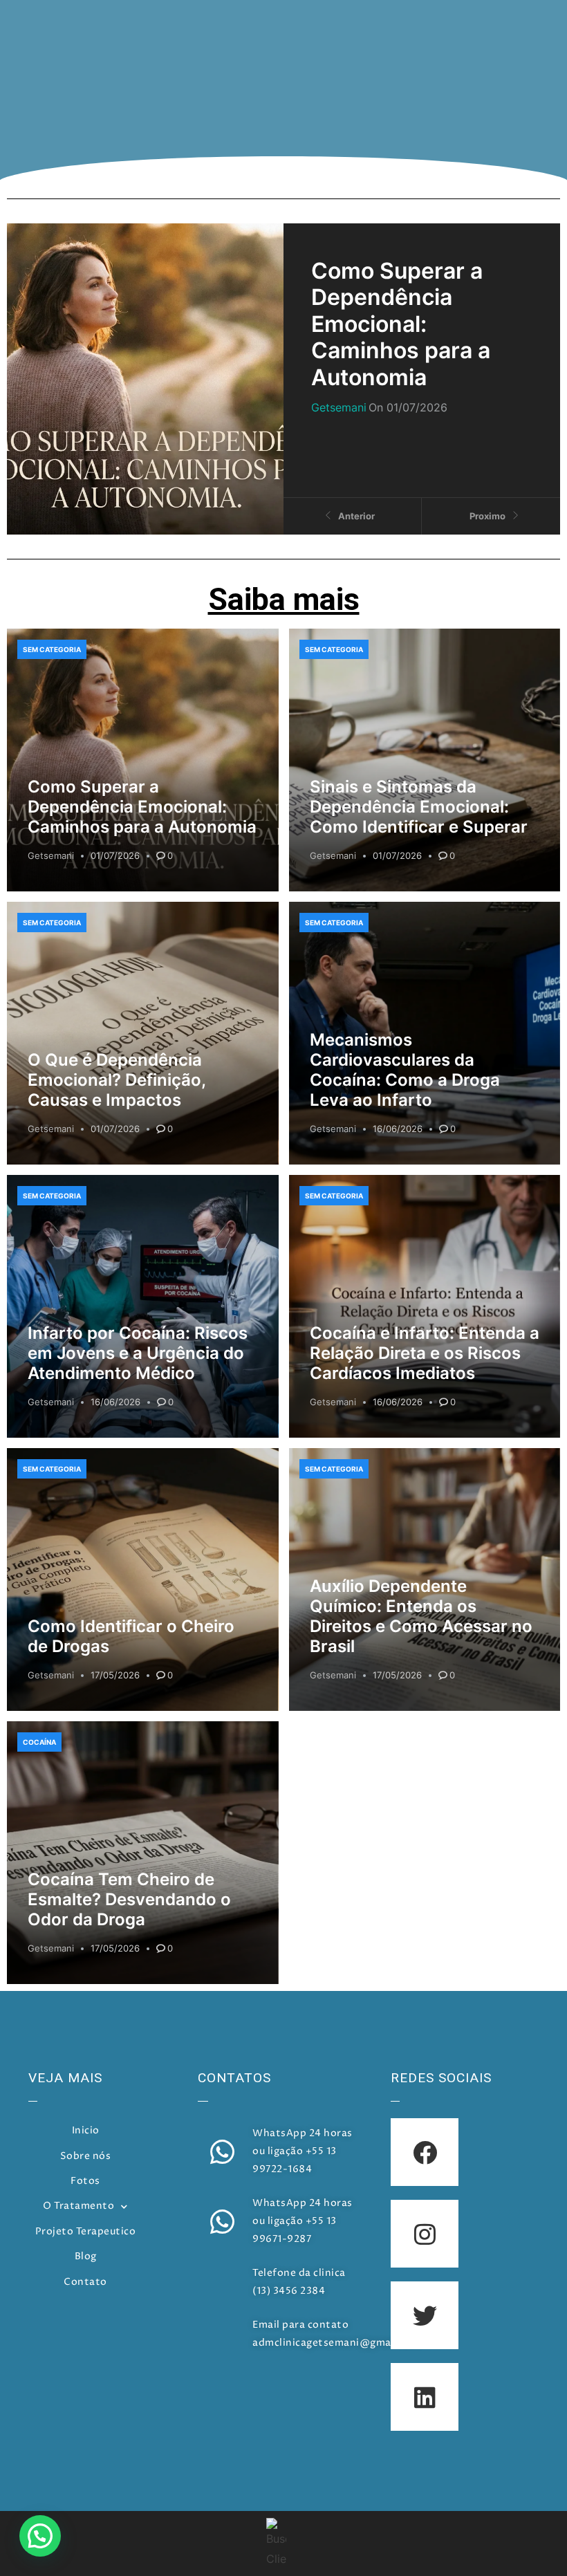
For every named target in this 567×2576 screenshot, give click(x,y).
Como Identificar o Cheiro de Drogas (131, 1636)
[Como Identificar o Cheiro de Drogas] (143, 1579)
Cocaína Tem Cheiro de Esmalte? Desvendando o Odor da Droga (129, 1899)
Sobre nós (86, 2156)
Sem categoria (52, 649)
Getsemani (51, 855)
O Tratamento (78, 2206)
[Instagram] (425, 2234)
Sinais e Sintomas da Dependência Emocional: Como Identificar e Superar (419, 807)
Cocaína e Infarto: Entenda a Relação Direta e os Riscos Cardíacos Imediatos (425, 1353)
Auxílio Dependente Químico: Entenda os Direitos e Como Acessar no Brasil (421, 1616)
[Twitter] (425, 2315)
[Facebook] (425, 2152)
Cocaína (39, 1742)
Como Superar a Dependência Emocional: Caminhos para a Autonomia (142, 807)
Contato (85, 2282)
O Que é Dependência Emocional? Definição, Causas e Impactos (117, 1080)
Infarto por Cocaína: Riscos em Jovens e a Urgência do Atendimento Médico (138, 1353)
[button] (40, 2536)
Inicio (86, 2131)
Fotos (85, 2181)
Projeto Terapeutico (86, 2232)
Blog (86, 2257)
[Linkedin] (425, 2397)
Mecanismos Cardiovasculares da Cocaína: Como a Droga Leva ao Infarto (405, 1069)
